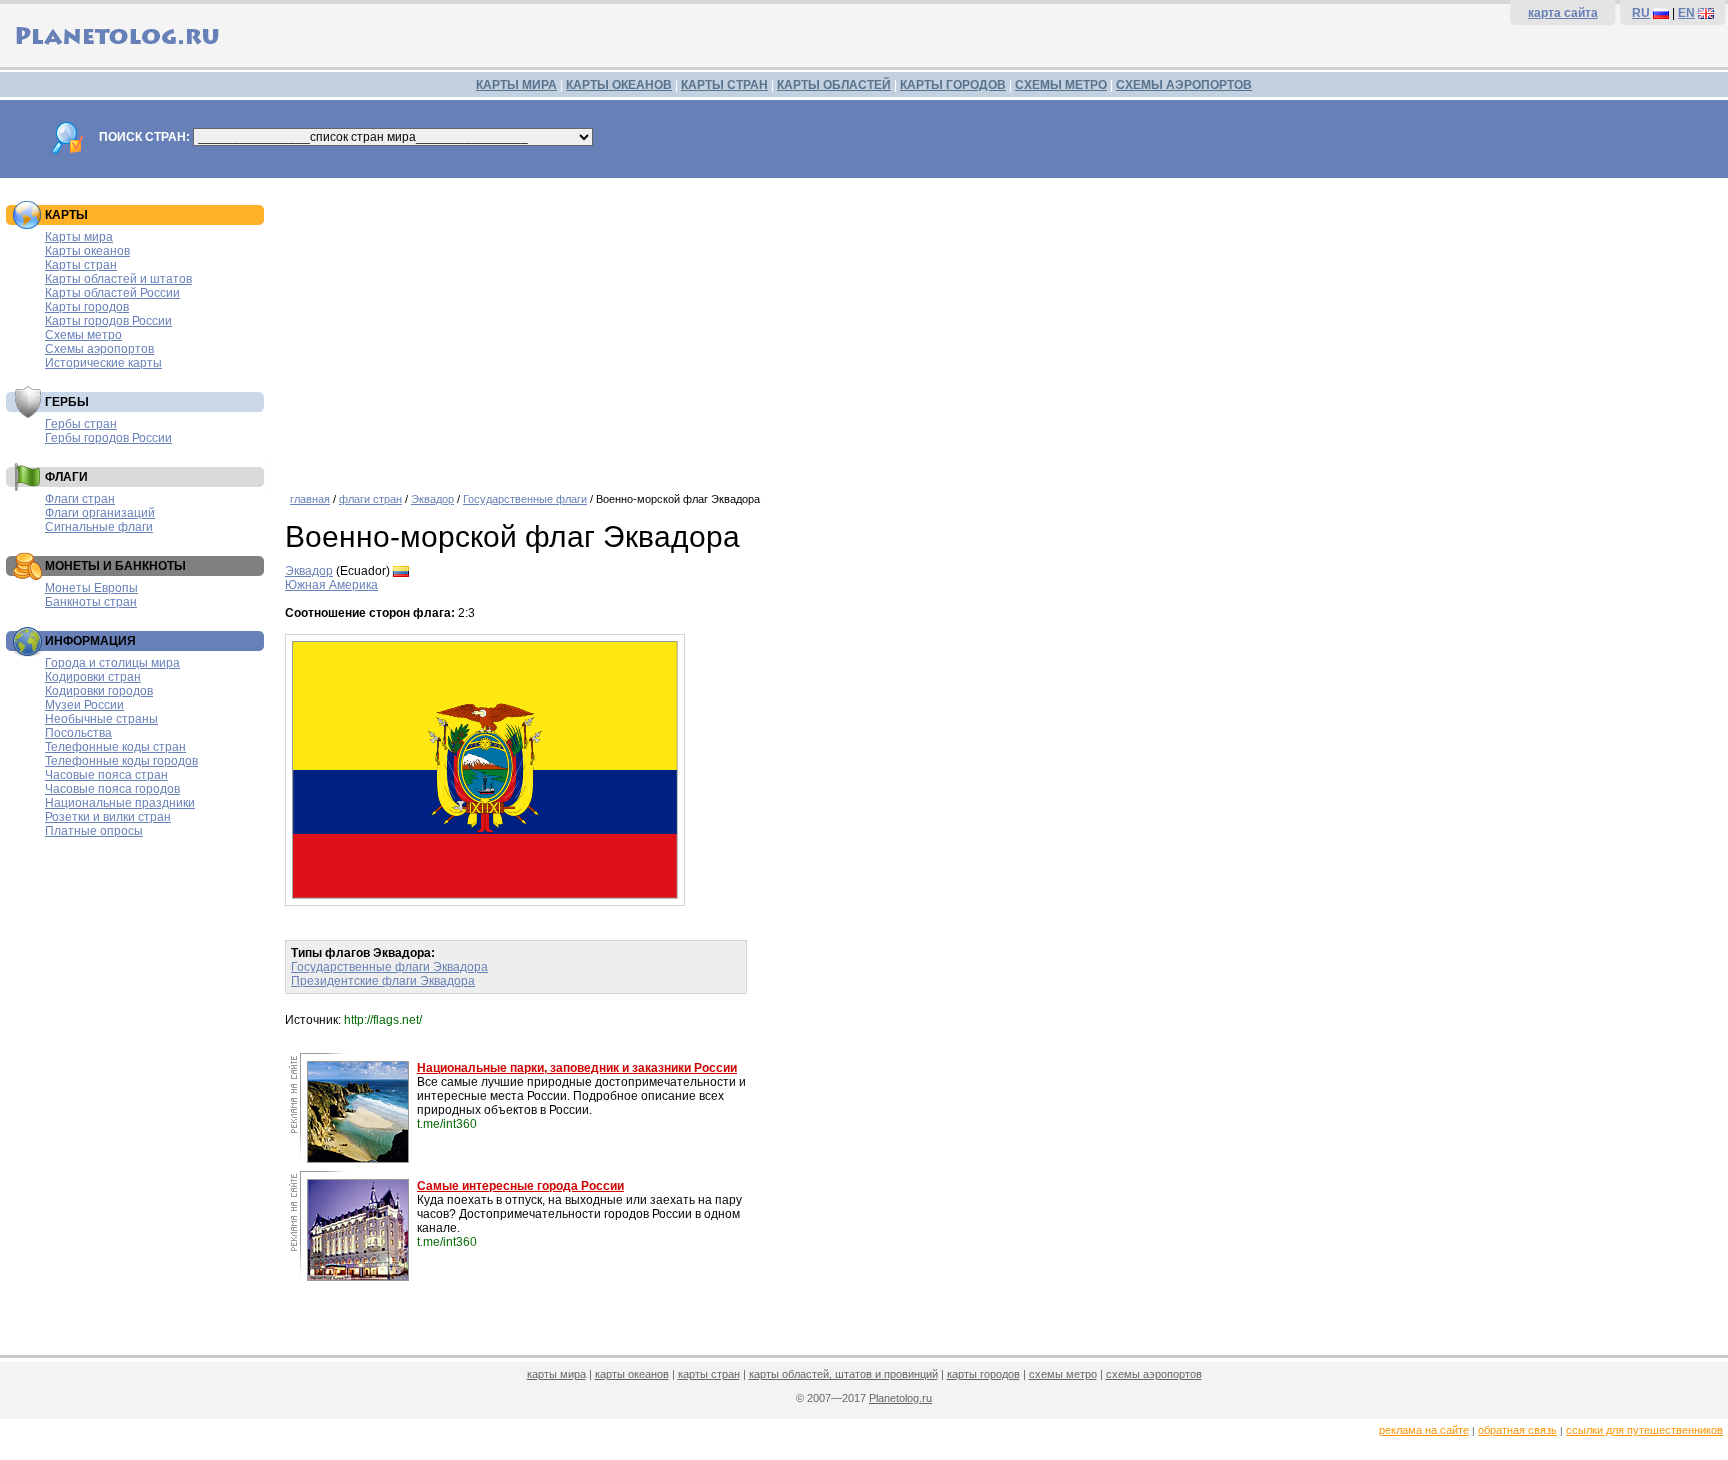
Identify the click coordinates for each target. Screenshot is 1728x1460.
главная (310, 499)
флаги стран (370, 499)
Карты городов (87, 307)
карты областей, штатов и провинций (843, 1374)
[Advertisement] (885, 328)
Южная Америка (331, 585)
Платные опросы (94, 831)
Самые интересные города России (520, 1186)
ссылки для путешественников (1644, 1430)
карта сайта (1563, 13)
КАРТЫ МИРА (516, 85)
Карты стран (81, 265)
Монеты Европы (91, 588)
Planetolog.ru (900, 1398)
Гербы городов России (108, 438)
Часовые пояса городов (112, 789)
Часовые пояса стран (106, 775)
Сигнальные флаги (99, 527)
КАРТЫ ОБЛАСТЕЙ (834, 85)
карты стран (709, 1374)
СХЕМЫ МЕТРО (1061, 85)
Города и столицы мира (112, 663)
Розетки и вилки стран (108, 817)
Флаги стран (80, 499)
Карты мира (79, 237)
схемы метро (1063, 1374)
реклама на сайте (1424, 1430)
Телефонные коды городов (121, 761)
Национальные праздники (120, 803)
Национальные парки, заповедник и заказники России (577, 1068)
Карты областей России (112, 293)
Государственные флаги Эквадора (389, 967)
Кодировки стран (93, 677)
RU (1641, 13)
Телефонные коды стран (115, 747)
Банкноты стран (91, 602)
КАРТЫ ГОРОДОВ (953, 85)
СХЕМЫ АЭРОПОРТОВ (1184, 85)
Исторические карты (103, 363)
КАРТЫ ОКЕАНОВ (619, 85)
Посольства (78, 733)
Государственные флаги (525, 499)
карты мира (556, 1374)
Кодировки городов (99, 691)
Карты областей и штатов (118, 279)
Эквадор (432, 499)
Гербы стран (81, 424)
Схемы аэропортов (99, 349)
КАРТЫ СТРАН (724, 85)
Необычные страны (101, 719)
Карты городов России (108, 321)
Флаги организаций (100, 513)
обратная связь (1517, 1430)
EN (1686, 13)
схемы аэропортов (1154, 1374)
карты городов (983, 1374)
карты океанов (632, 1374)
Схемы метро (83, 335)
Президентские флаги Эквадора (383, 981)
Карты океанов (87, 251)
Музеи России (84, 705)
